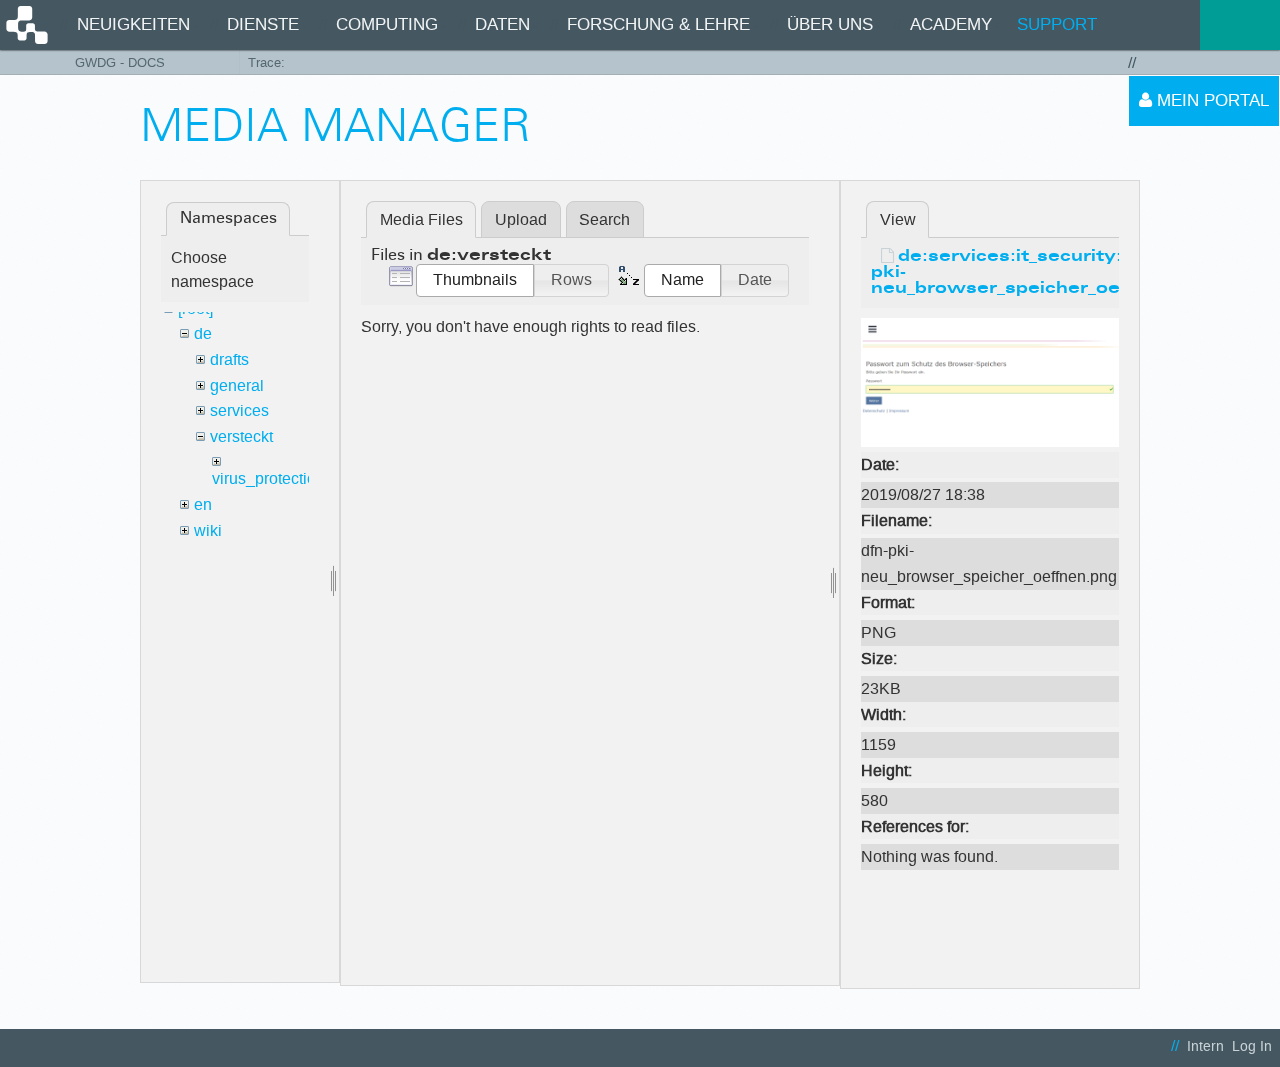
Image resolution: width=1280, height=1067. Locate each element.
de (203, 333)
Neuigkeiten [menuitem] (133, 24)
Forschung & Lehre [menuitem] (658, 24)
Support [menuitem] (1057, 24)
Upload (521, 219)
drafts (229, 359)
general (237, 385)
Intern (1205, 1046)
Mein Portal (1210, 100)
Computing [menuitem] (387, 24)
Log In (1252, 1046)
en (203, 504)
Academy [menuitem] (951, 24)
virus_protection (268, 478)
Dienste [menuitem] (263, 24)
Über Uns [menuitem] (830, 24)
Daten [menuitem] (502, 24)
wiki (208, 530)
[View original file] (990, 381)
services (239, 410)
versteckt (241, 436)
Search (604, 219)
